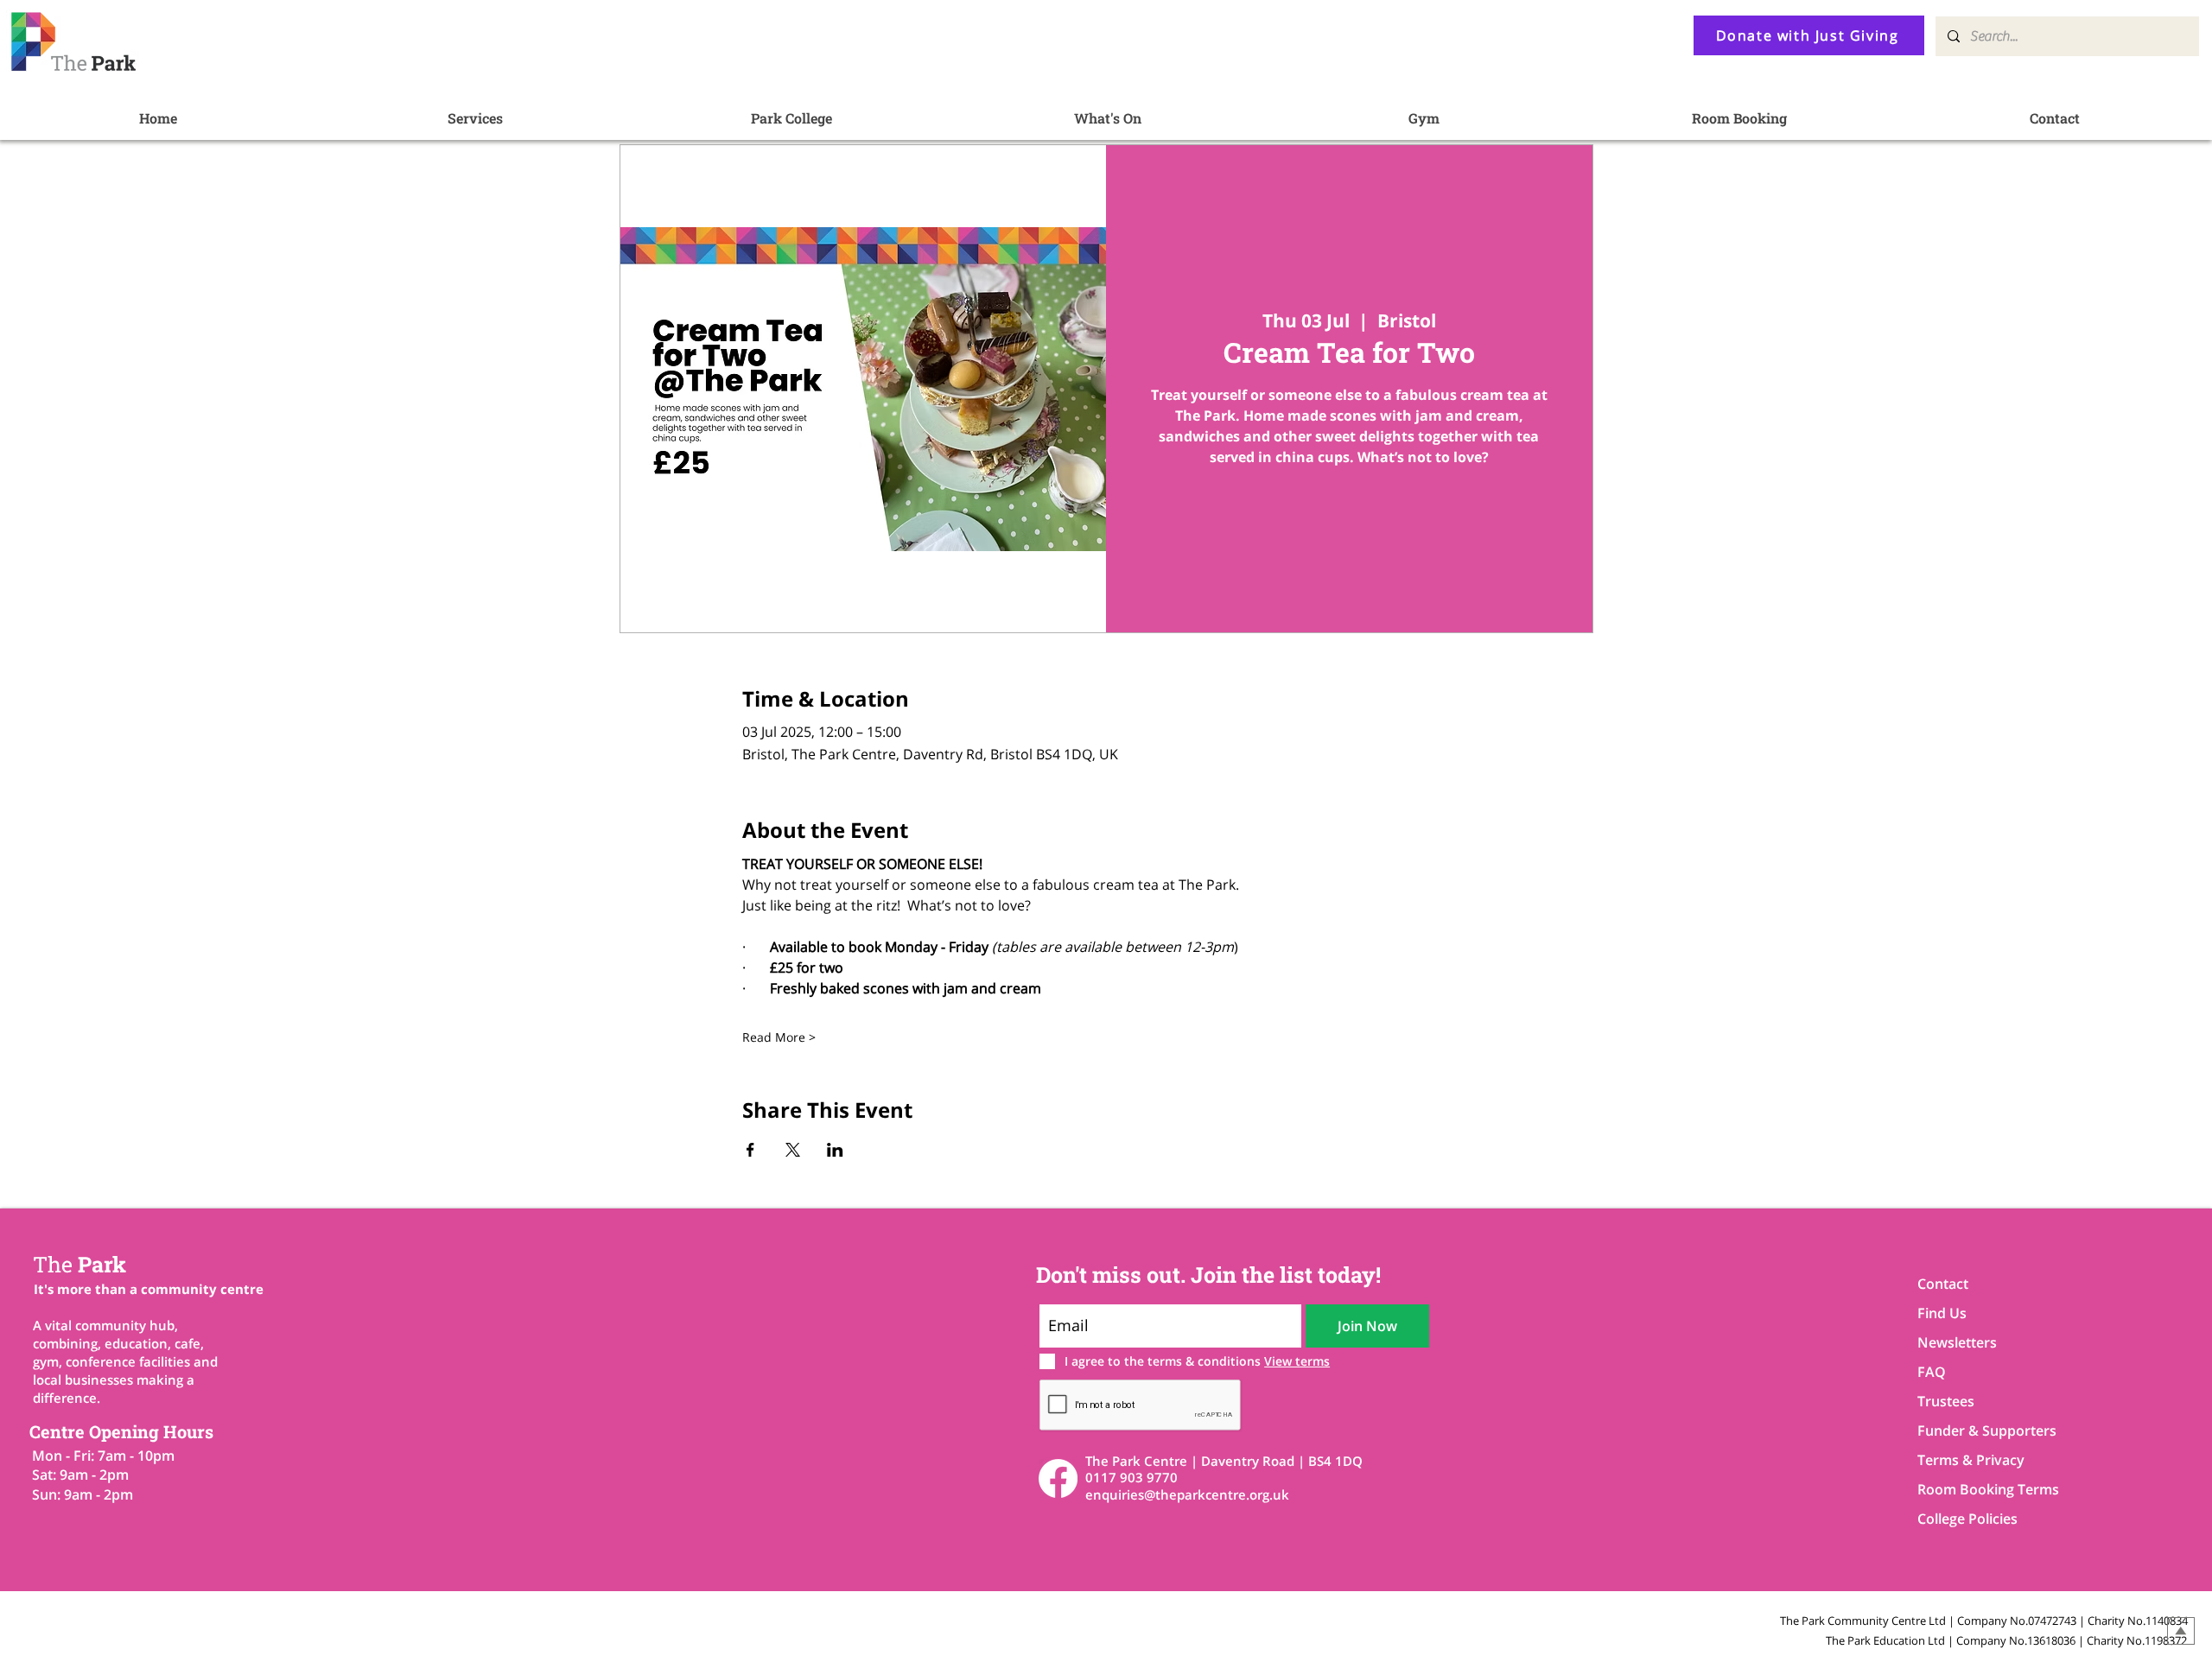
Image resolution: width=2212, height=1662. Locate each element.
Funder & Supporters (1978, 1430)
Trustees (1946, 1401)
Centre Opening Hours (121, 1431)
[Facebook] (1058, 1478)
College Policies (1967, 1519)
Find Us (1942, 1313)
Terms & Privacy (1971, 1460)
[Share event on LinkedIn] (835, 1150)
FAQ (1932, 1372)
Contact (1943, 1284)
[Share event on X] (793, 1150)
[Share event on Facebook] (750, 1150)
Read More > (779, 1037)
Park (79, 1264)
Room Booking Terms (1978, 1489)
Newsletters (1957, 1342)
